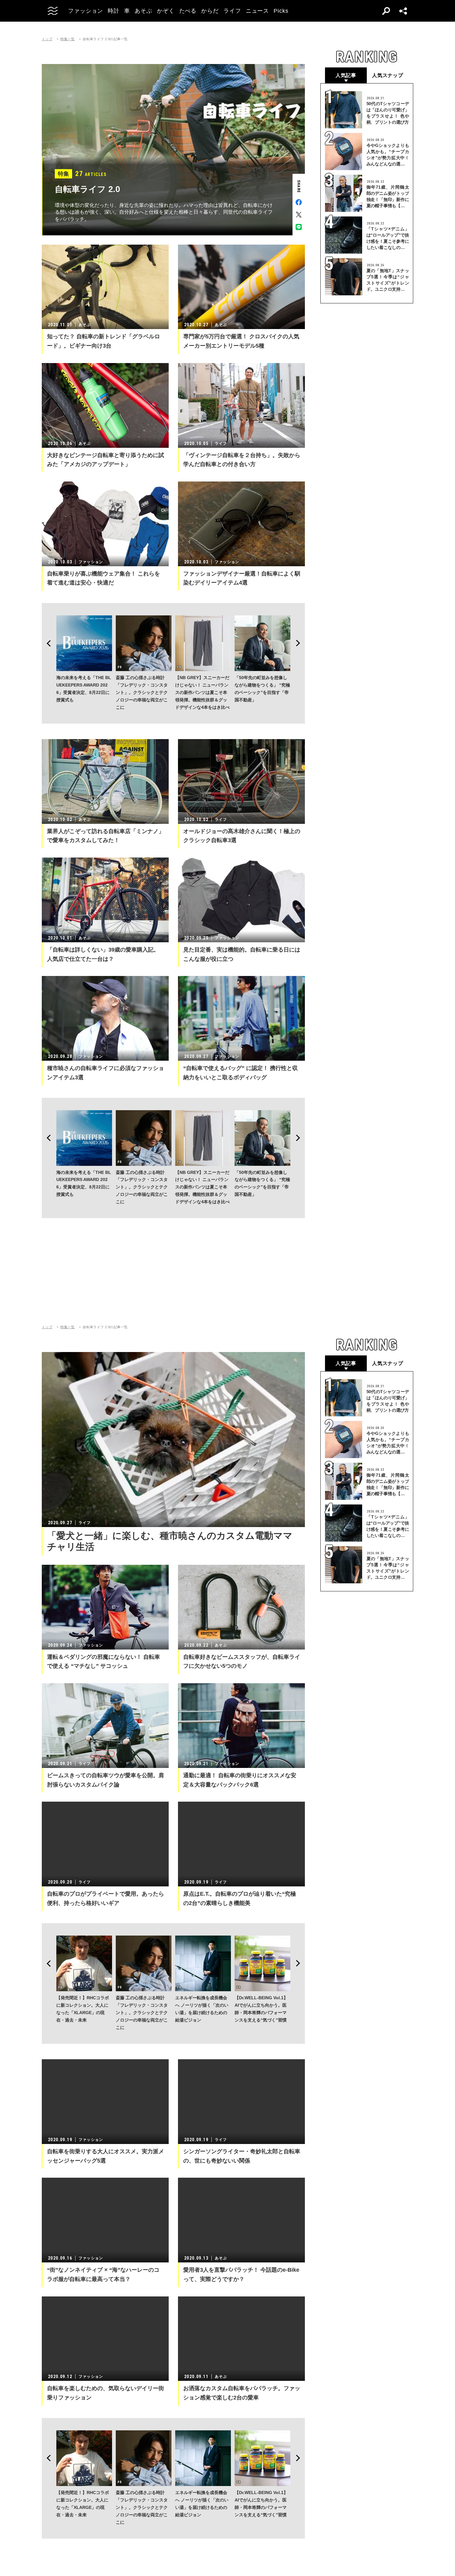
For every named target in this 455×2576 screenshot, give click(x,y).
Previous (47, 643)
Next (300, 643)
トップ (47, 39)
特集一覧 (67, 39)
